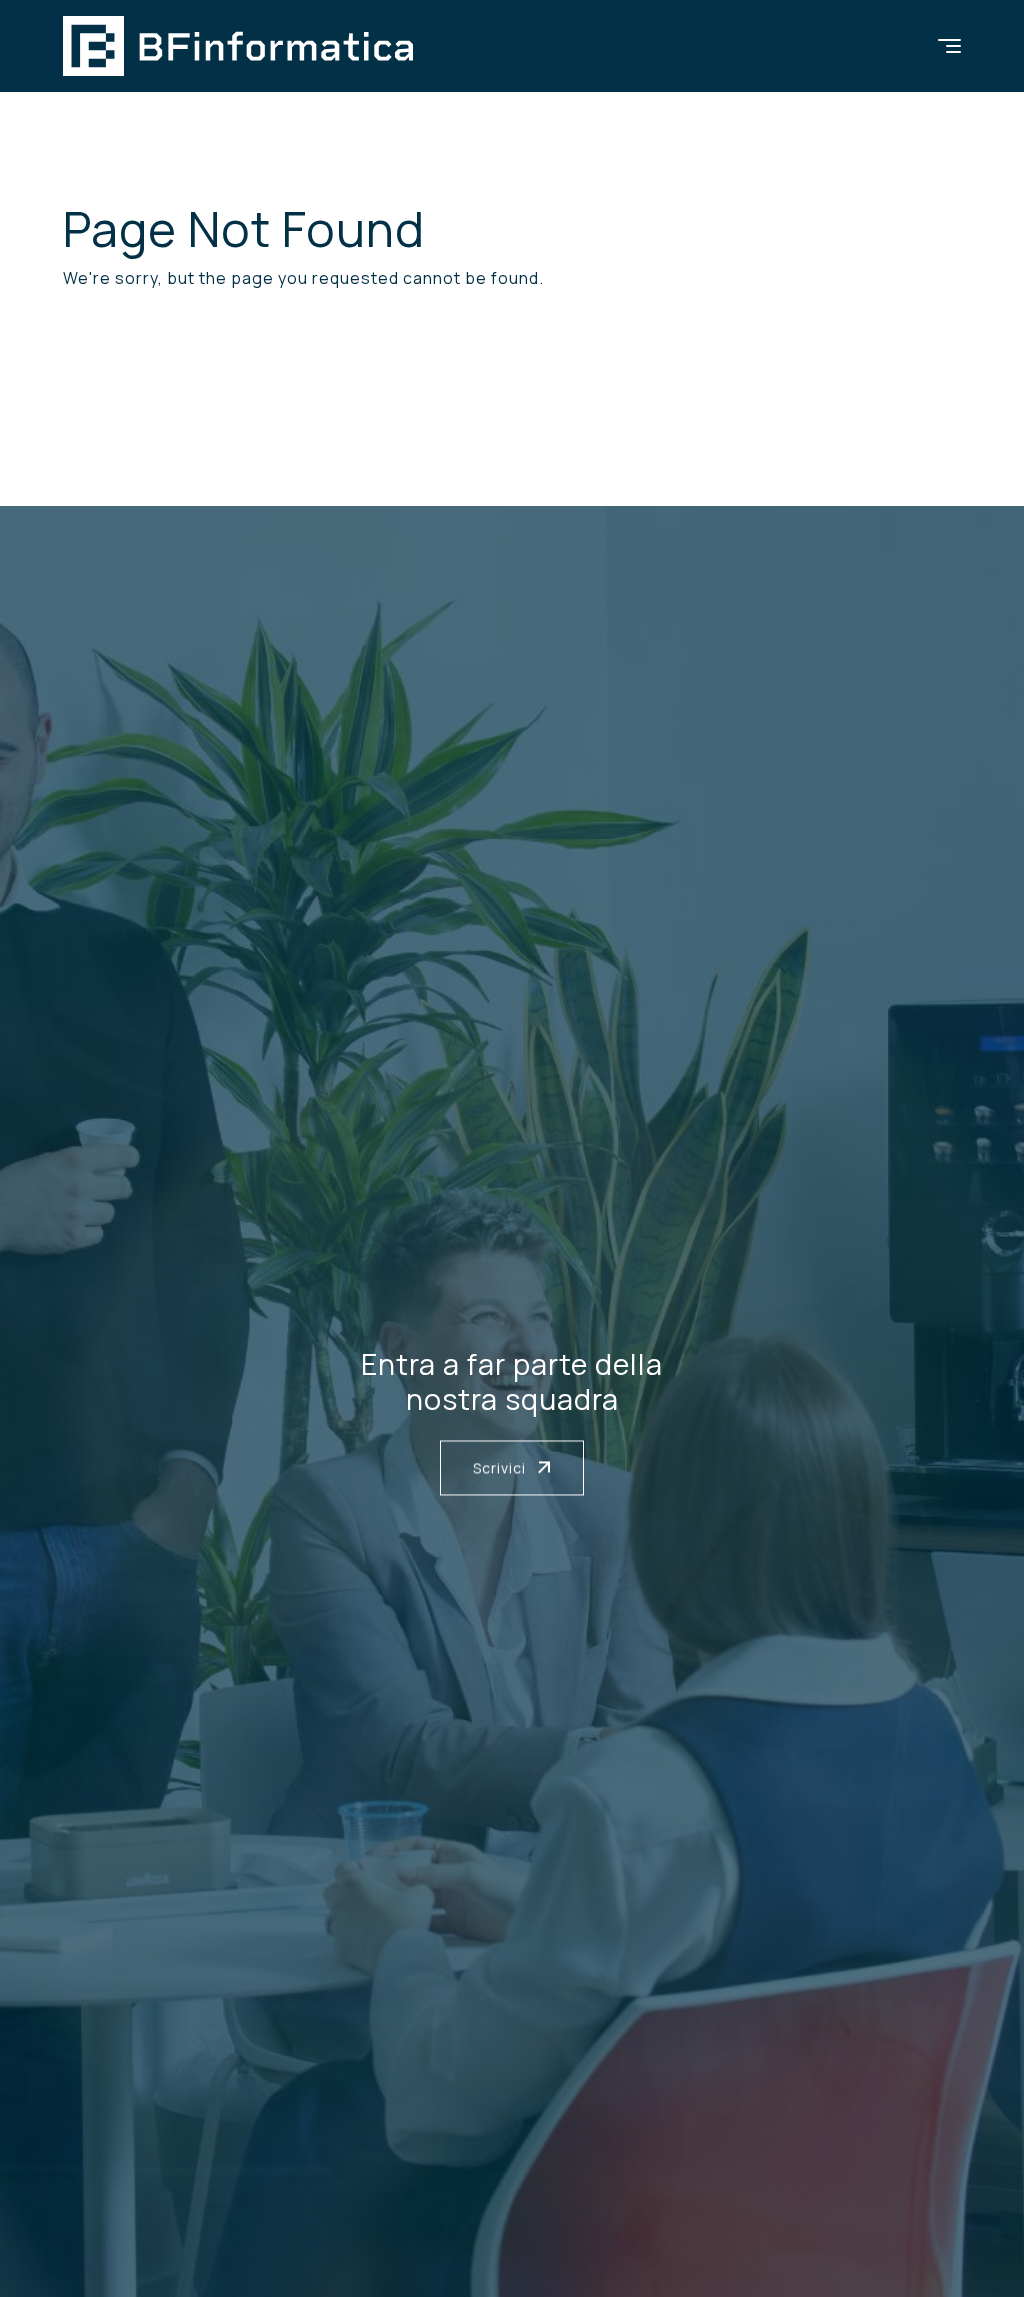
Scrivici (501, 1468)
